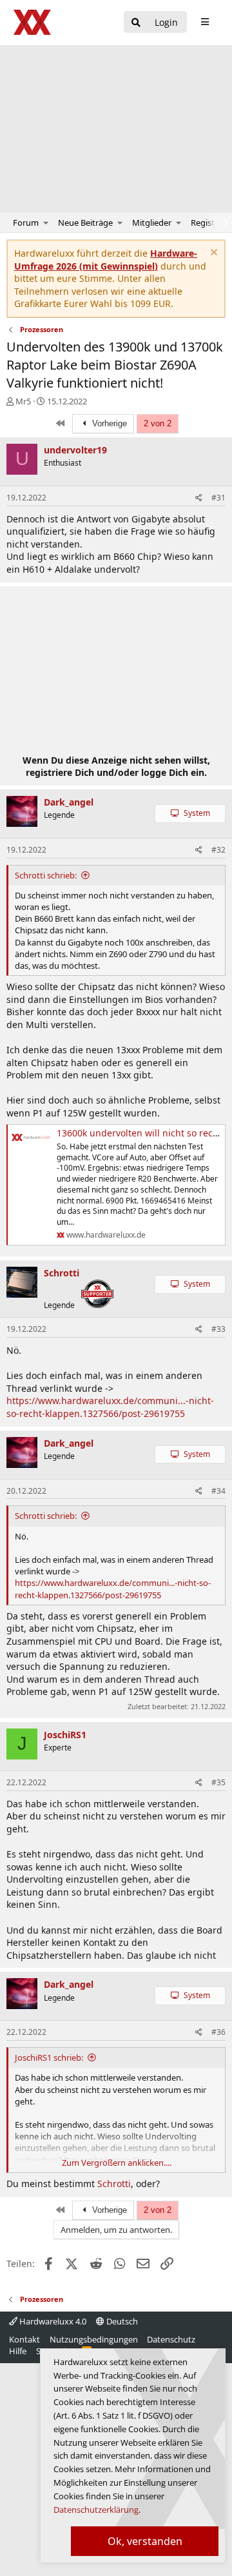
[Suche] (136, 23)
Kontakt (24, 2339)
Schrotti (113, 2184)
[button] (46, 223)
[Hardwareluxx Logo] (33, 22)
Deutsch (121, 2321)
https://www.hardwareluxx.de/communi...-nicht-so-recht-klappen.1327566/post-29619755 (110, 1407)
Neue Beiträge (85, 223)
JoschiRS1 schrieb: (49, 2057)
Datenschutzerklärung (96, 2510)
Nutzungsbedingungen (94, 2339)
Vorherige (108, 423)
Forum (26, 223)
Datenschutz (171, 2339)
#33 (218, 1329)
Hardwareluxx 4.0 (52, 2321)
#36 (218, 2032)
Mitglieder (152, 223)
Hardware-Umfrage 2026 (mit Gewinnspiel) (106, 260)
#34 (218, 1491)
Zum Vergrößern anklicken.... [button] (117, 2163)
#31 (218, 498)
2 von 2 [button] (158, 423)
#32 (218, 850)
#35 (218, 1782)
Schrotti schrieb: (46, 875)
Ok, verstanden (145, 2541)
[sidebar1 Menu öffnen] (205, 22)
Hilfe (18, 2351)
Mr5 (23, 401)
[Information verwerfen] (212, 254)
